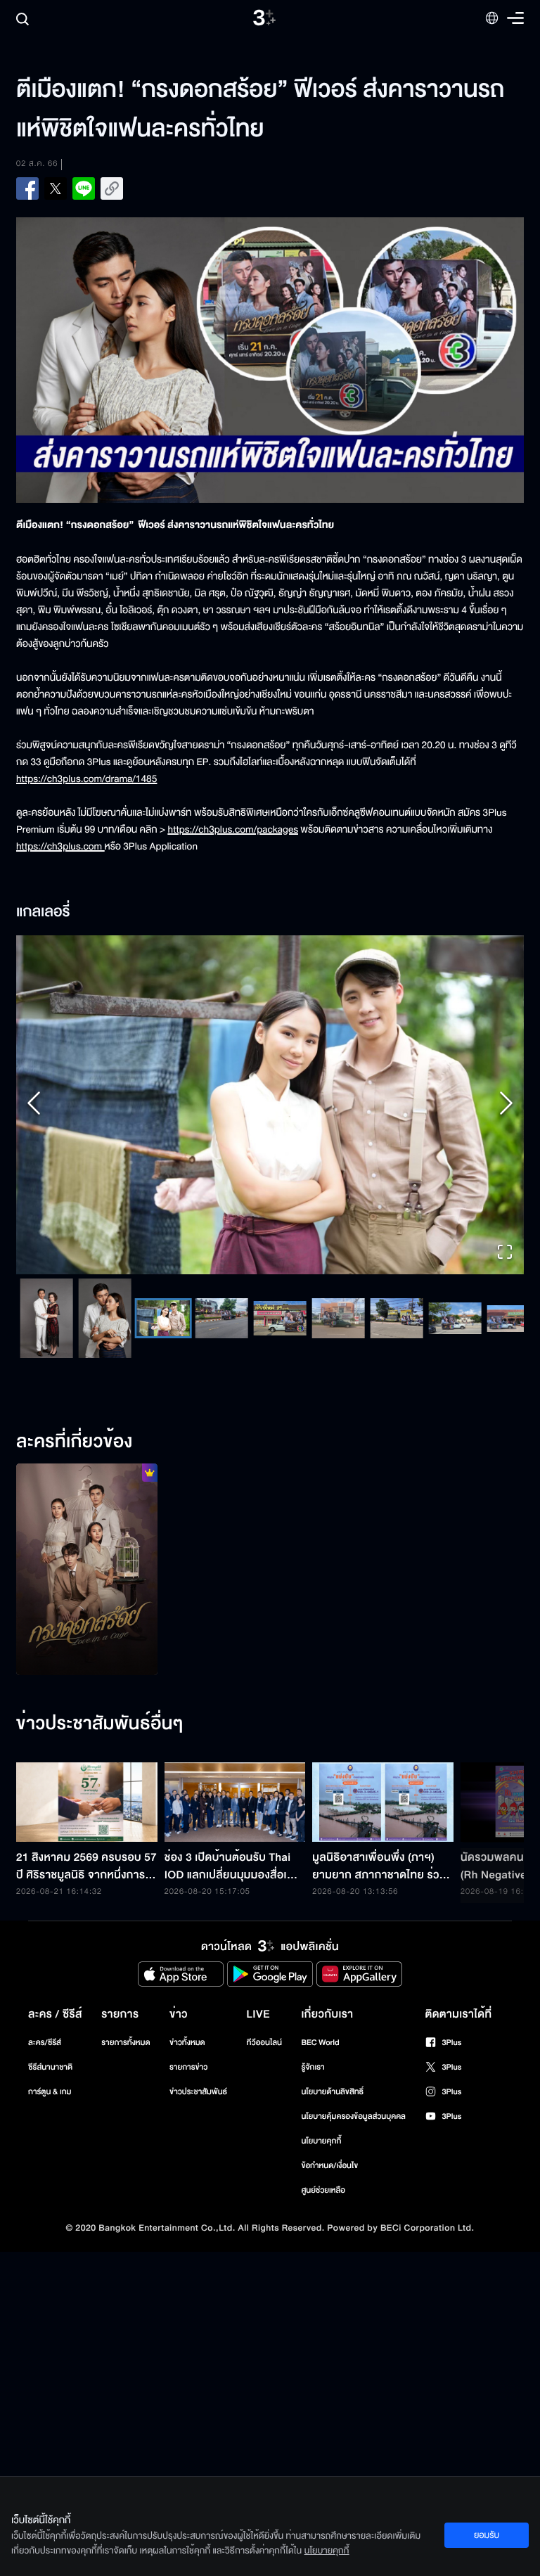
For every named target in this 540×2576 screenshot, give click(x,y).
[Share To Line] (84, 188)
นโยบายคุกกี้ (321, 2183)
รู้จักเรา (313, 2109)
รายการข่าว (188, 2109)
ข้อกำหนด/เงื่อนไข (329, 2207)
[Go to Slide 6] (128, 1360)
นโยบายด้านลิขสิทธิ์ (332, 2133)
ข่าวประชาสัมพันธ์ (198, 2133)
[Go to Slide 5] (70, 1360)
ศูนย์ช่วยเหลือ (323, 2232)
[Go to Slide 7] (187, 1360)
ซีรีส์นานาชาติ (50, 2109)
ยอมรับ (487, 2535)
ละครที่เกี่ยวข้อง (75, 1484)
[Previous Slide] (34, 1126)
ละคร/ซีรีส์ (45, 2084)
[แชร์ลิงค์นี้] (112, 188)
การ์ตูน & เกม (50, 2133)
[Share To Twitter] (56, 188)
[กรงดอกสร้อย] (87, 1611)
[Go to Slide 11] (420, 1360)
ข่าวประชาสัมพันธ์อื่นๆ (100, 1766)
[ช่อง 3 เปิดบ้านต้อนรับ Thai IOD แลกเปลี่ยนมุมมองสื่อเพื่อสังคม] (235, 1844)
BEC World (320, 2084)
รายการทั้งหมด (126, 2084)
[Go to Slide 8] (245, 1360)
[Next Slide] (506, 1126)
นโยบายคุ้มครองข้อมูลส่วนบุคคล (353, 2158)
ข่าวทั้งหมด (187, 2084)
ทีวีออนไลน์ (264, 2084)
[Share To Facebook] (27, 188)
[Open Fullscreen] (505, 1296)
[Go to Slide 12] (478, 1360)
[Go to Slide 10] (362, 1360)
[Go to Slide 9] (303, 1360)
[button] (270, 1126)
